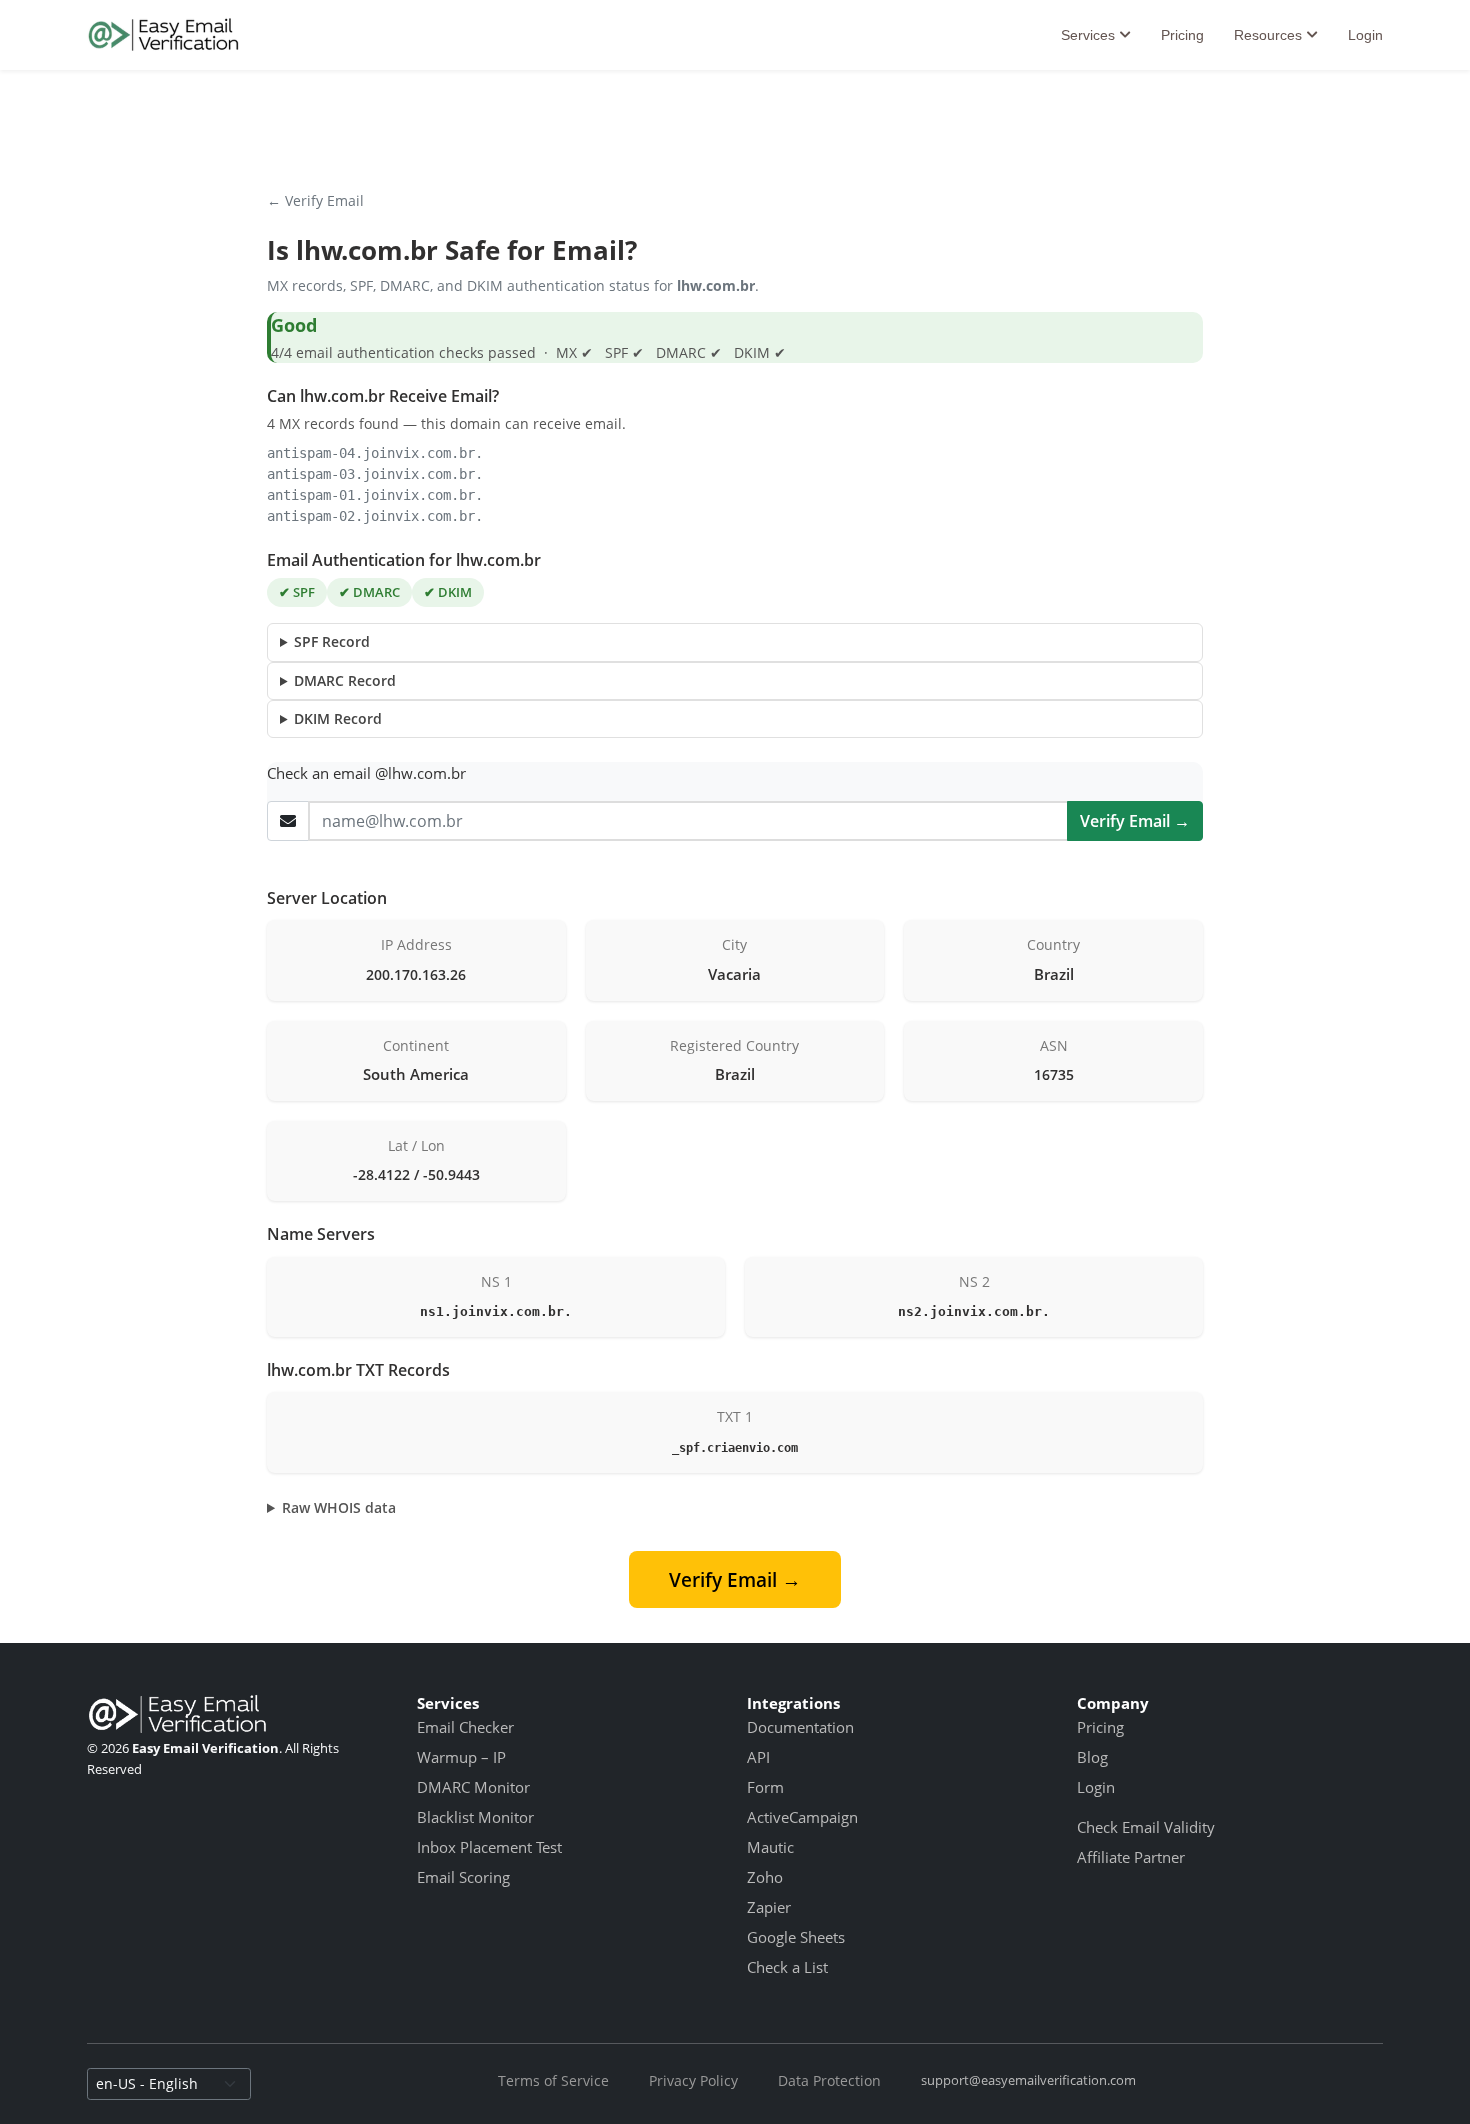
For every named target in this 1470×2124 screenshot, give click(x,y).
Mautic (770, 1847)
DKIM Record (338, 718)
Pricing (1182, 35)
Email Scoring (463, 1877)
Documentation (800, 1727)
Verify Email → (1135, 821)
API (758, 1757)
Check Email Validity (1146, 1827)
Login (1365, 35)
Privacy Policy (693, 2080)
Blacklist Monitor (475, 1817)
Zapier (769, 1907)
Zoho (765, 1877)
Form (765, 1787)
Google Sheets (796, 1937)
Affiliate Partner (1131, 1857)
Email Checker (465, 1727)
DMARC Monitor (473, 1787)
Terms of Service (553, 2080)
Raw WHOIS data (339, 1507)
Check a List (787, 1967)
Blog (1092, 1757)
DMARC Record (345, 680)
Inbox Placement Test (489, 1847)
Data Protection (829, 2080)
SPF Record (332, 641)
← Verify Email (315, 200)
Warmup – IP (461, 1757)
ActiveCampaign (802, 1817)
